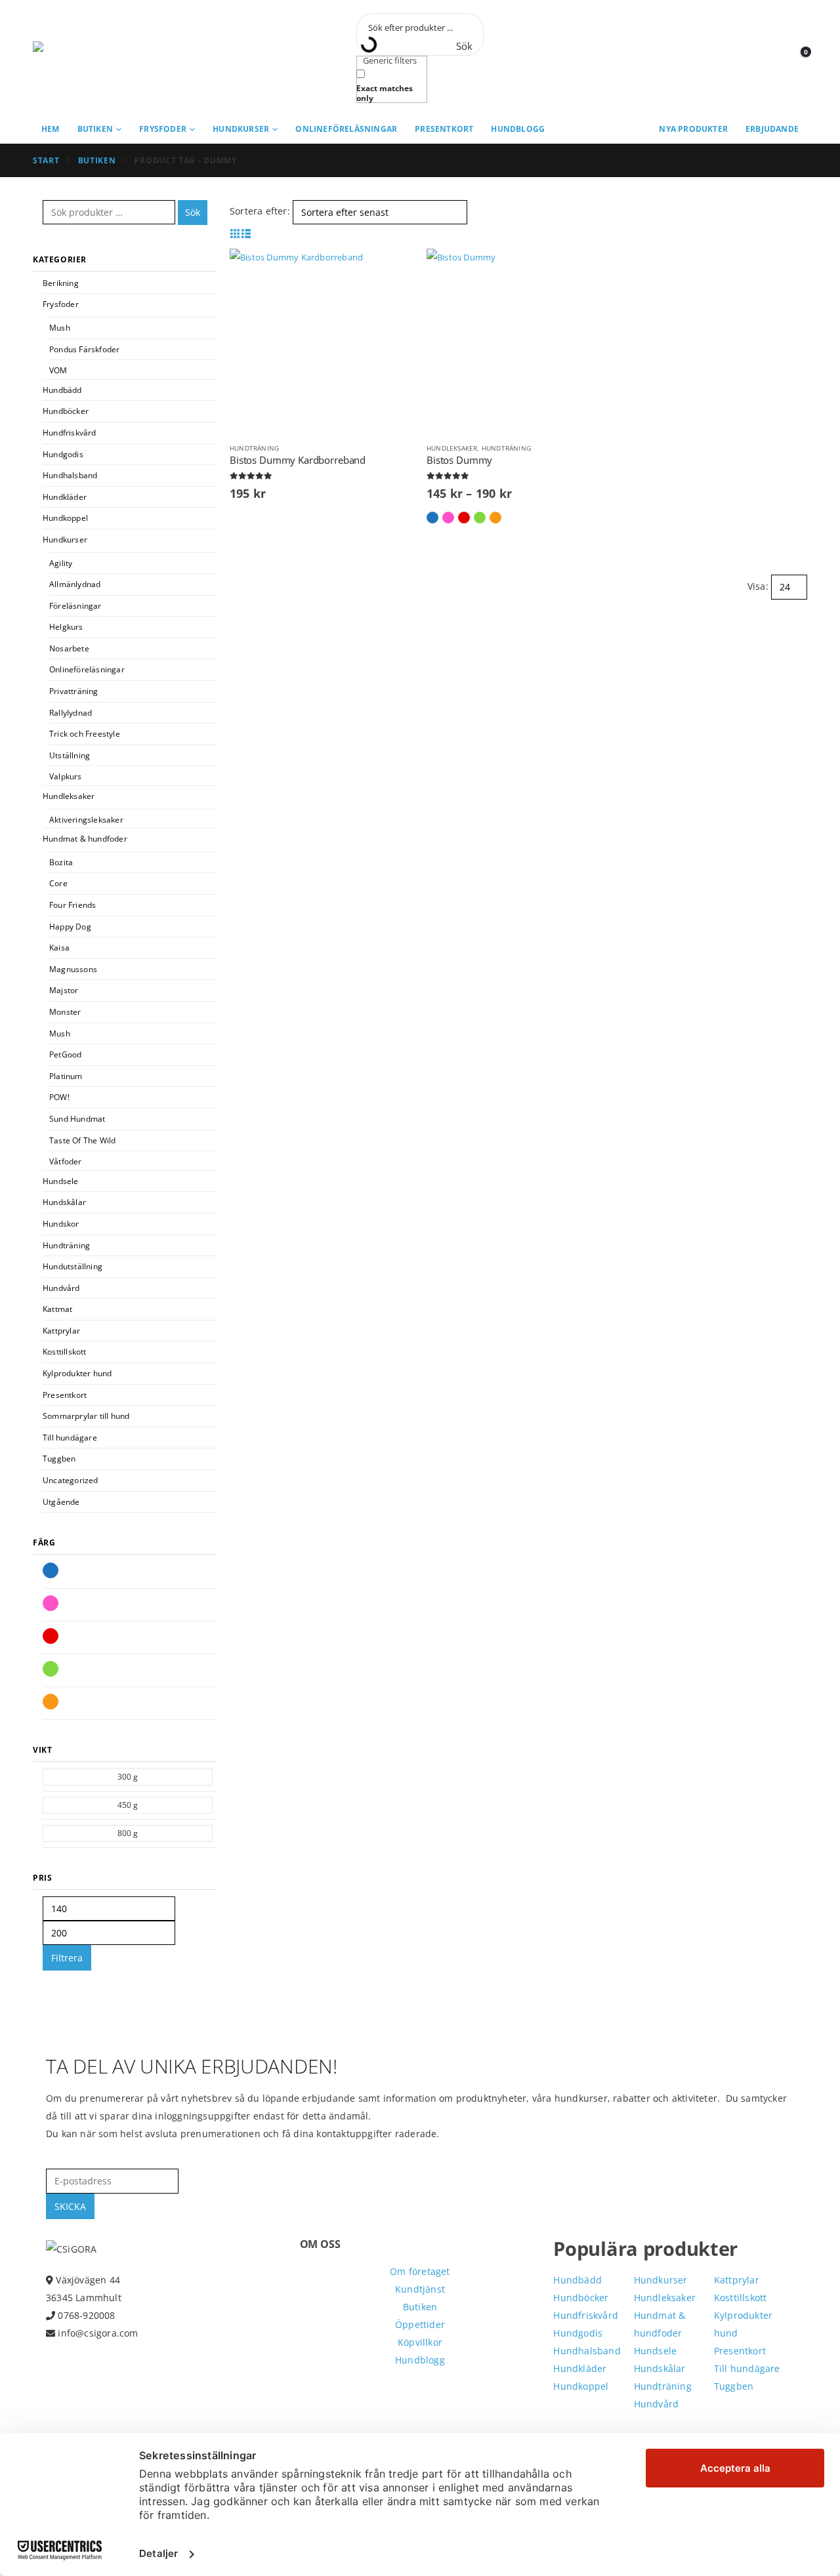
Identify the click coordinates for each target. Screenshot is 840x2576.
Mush (60, 328)
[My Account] (767, 58)
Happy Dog (70, 927)
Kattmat (57, 1309)
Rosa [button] (448, 518)
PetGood (65, 1054)
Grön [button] (480, 518)
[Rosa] (51, 1603)
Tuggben (59, 1459)
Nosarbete (69, 648)
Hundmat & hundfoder (85, 839)
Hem (51, 129)
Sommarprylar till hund (86, 1416)
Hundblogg (518, 129)
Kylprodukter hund (77, 1373)
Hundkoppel (65, 518)
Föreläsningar (75, 606)
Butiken (95, 129)
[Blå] (51, 1570)
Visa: (758, 586)
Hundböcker (66, 411)
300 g (128, 1777)
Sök (193, 212)
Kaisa (59, 948)
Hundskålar (64, 1202)
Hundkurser (241, 129)
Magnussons (73, 969)
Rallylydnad (71, 713)
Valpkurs (66, 776)
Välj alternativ (589, 270)
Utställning (70, 755)
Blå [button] (432, 518)
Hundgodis (63, 454)
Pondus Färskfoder (84, 349)
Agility (61, 563)
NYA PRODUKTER (693, 129)
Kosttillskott (65, 1352)
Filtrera (67, 1958)
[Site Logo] (92, 58)
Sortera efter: (260, 211)
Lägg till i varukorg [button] (392, 270)
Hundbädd (62, 390)
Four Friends (73, 905)
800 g (128, 1833)
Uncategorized (71, 1480)
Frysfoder (163, 129)
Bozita (61, 862)
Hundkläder (65, 497)
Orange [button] (495, 518)
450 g (128, 1805)
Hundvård (61, 1288)
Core (58, 883)
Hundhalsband (70, 475)
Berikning (61, 283)
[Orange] (51, 1702)
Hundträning (254, 448)
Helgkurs (66, 627)
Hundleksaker (452, 448)
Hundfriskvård (70, 433)
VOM (58, 370)
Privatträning (74, 691)
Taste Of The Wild (82, 1140)
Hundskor (61, 1224)
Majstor (64, 990)
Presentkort (444, 129)
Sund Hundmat (77, 1119)
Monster (65, 1012)
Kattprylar (61, 1331)
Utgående (61, 1502)
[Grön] (51, 1669)
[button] (235, 233)
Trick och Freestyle (85, 734)
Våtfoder (66, 1161)
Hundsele (61, 1181)
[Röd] (51, 1636)
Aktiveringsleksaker (86, 820)
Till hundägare (70, 1438)
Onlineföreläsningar (346, 129)
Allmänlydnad (75, 584)
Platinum (66, 1076)
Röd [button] (464, 518)
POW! (59, 1097)
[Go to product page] (322, 340)
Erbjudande (772, 129)
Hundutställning (73, 1266)
